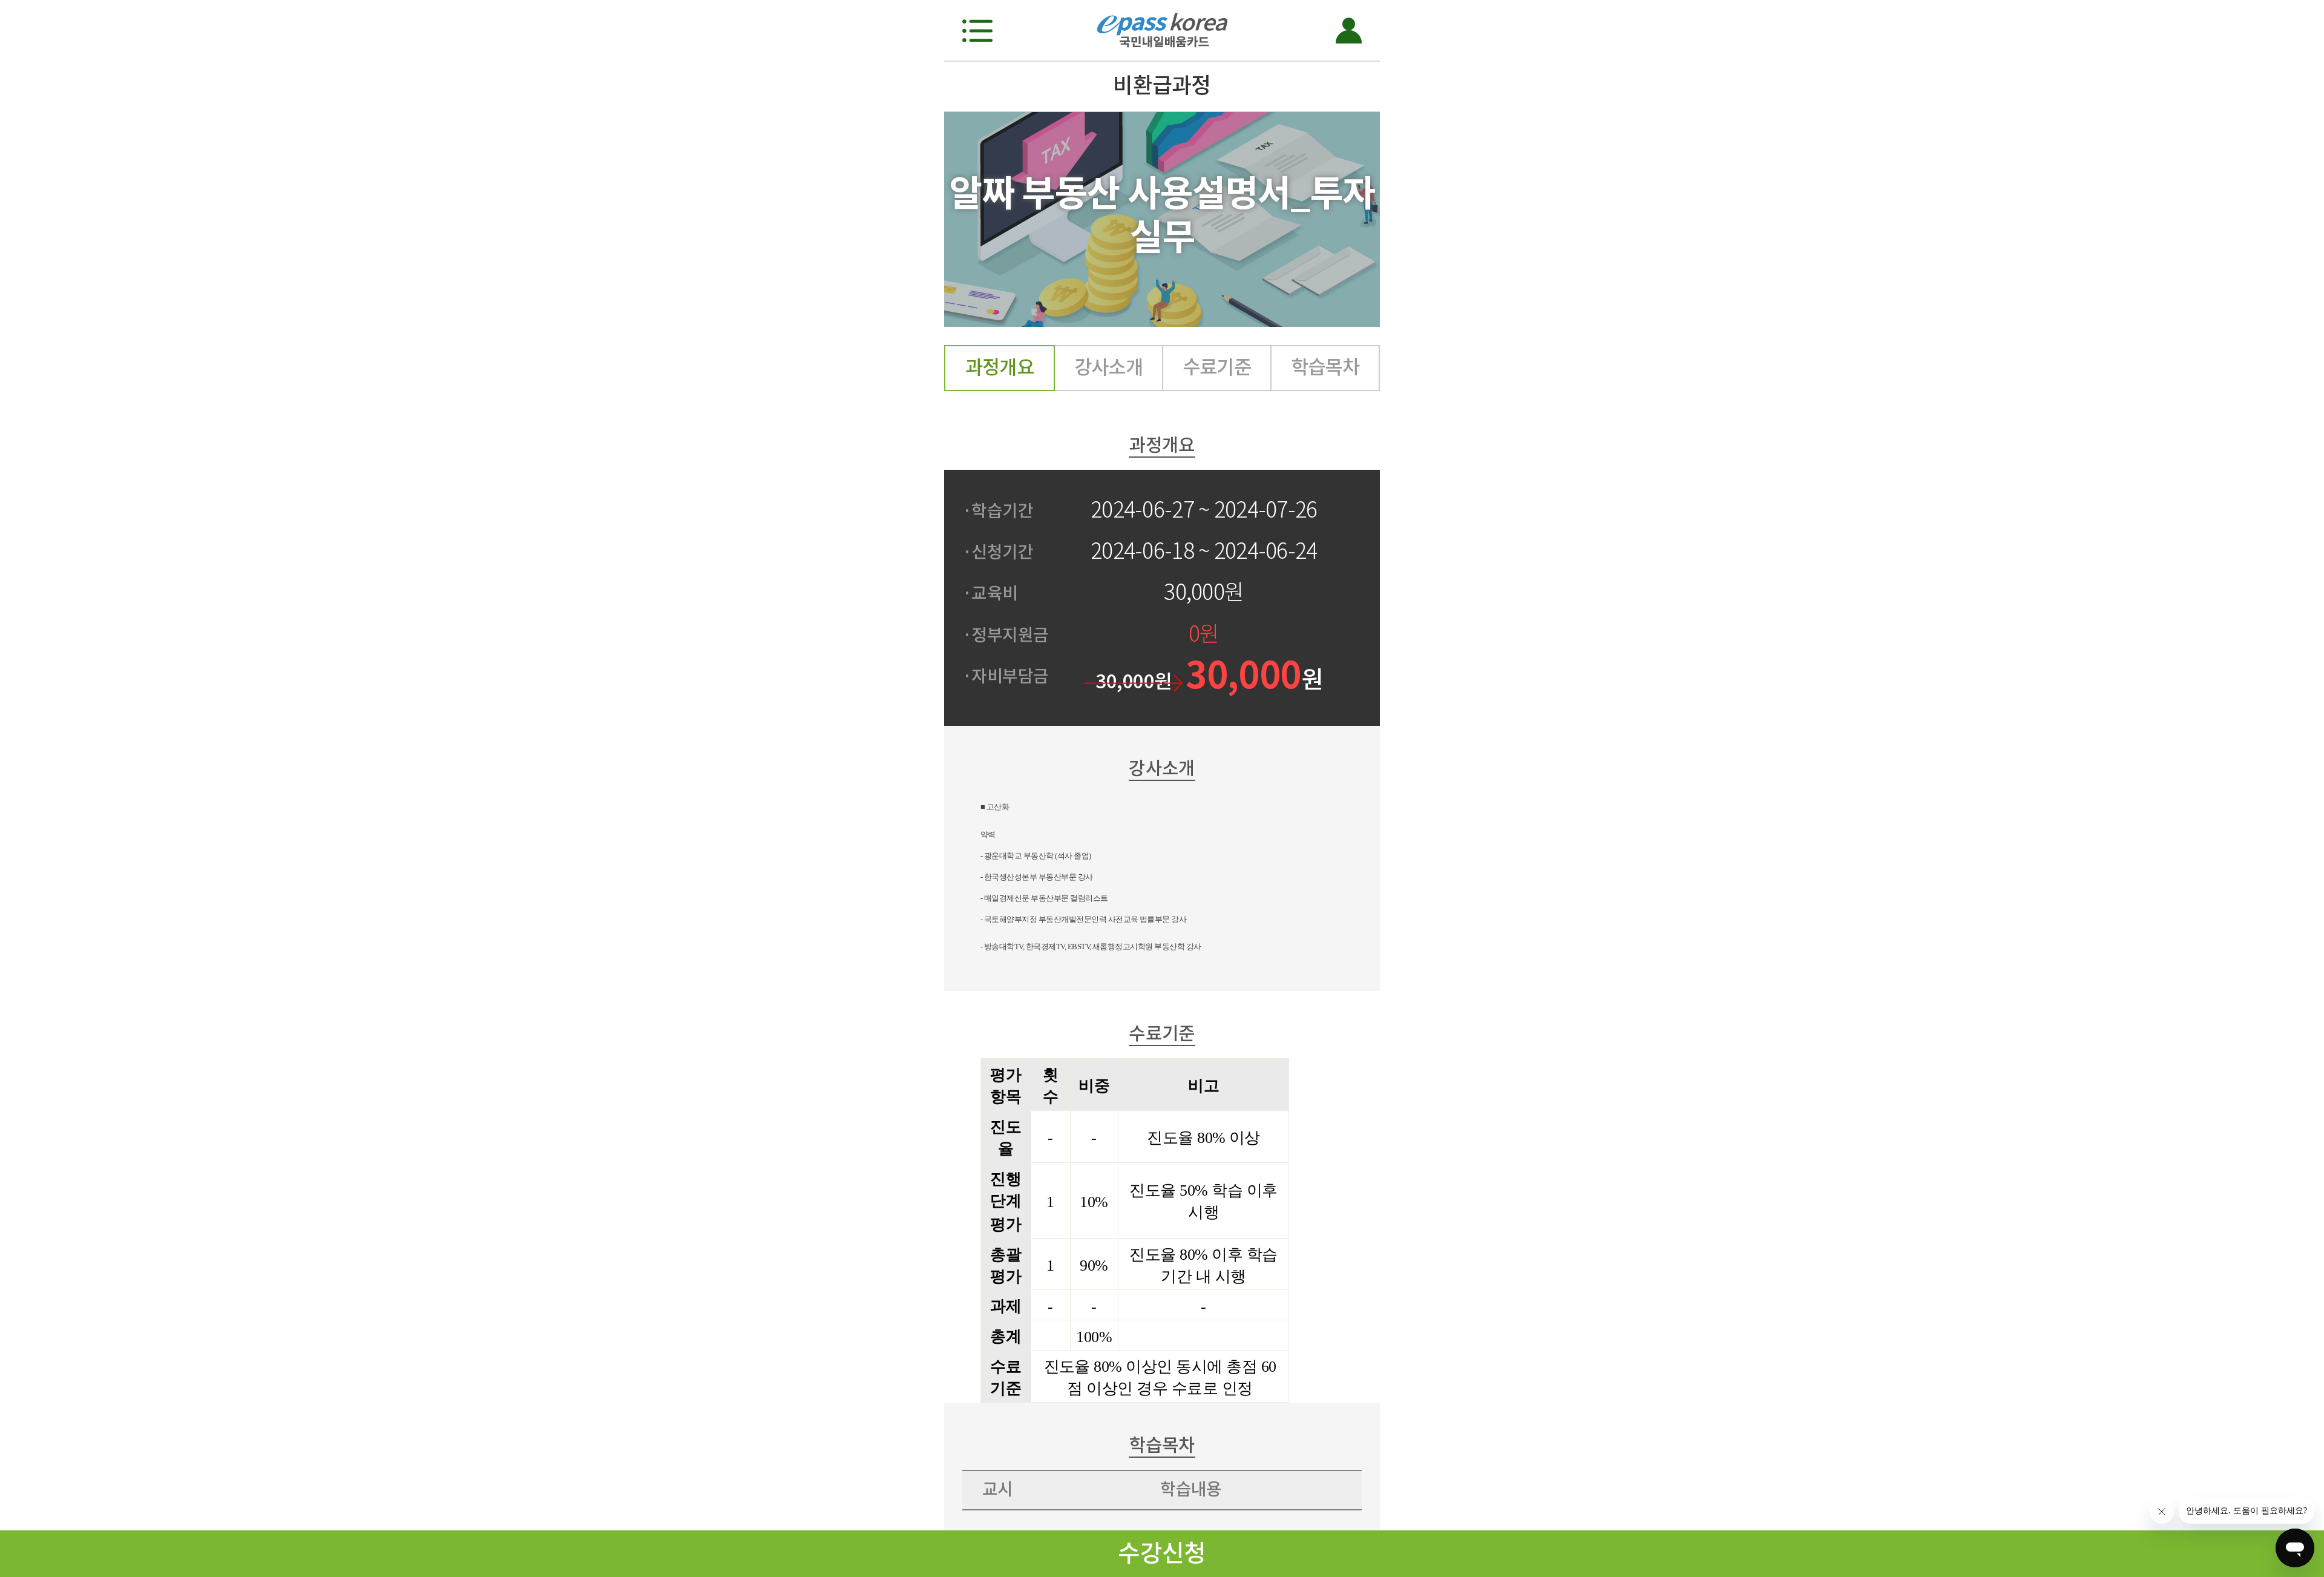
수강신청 (1162, 1553)
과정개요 (1000, 367)
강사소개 (1109, 367)
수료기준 (1217, 367)
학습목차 (1325, 367)
